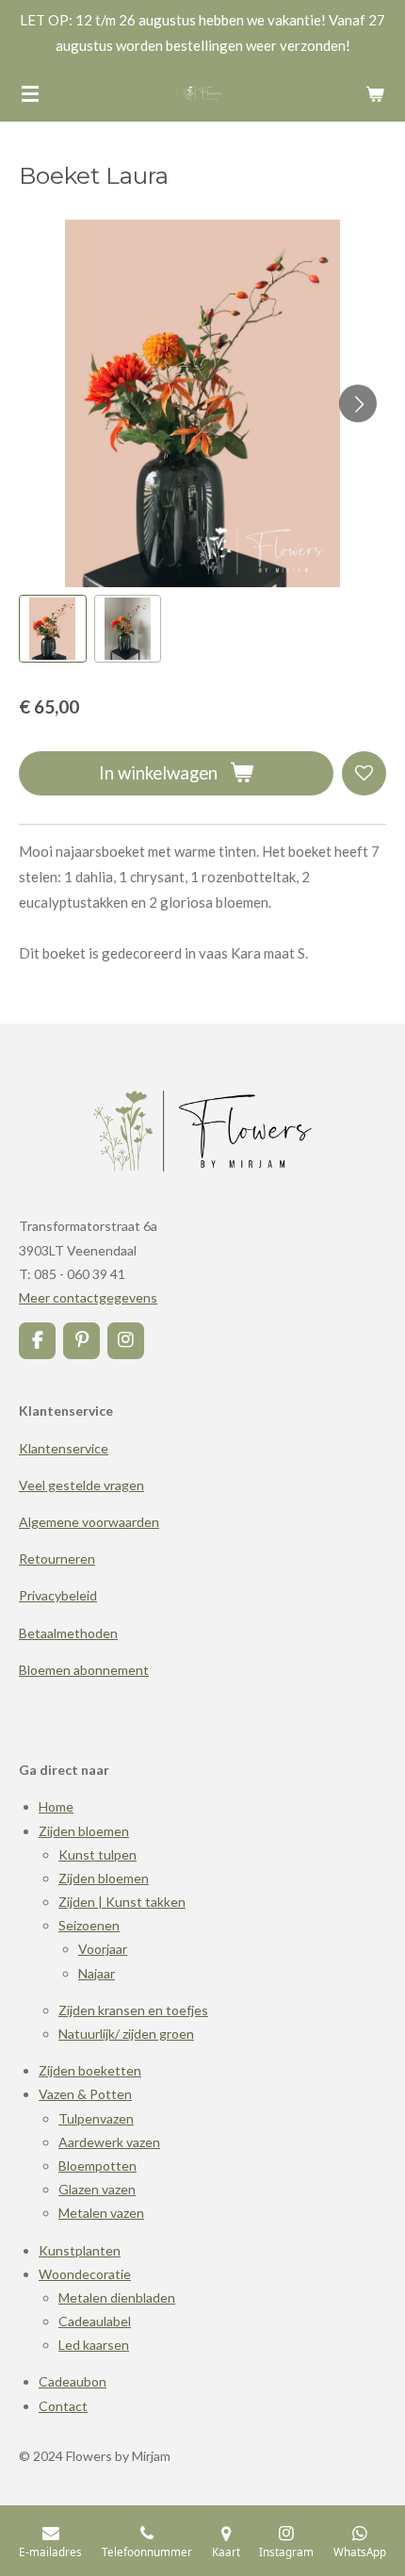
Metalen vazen (101, 2213)
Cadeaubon (73, 2381)
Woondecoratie (85, 2274)
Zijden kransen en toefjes (133, 2010)
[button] (53, 629)
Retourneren (57, 1559)
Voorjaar (103, 1949)
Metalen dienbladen (117, 2297)
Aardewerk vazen (109, 2142)
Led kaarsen (94, 2345)
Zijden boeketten (90, 2070)
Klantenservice (64, 1448)
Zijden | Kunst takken (122, 1902)
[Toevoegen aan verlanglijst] (364, 773)
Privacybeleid (58, 1595)
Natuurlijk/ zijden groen (126, 2034)
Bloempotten (97, 2166)
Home (56, 1806)
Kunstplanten (80, 2250)
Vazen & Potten (85, 2094)
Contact (63, 2406)
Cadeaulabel (95, 2321)
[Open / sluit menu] (30, 93)
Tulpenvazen (96, 2118)
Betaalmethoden (68, 1633)
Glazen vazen (97, 2189)
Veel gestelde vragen (81, 1485)
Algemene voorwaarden (89, 1522)
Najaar (97, 1973)
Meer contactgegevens (88, 1297)
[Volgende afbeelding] (358, 403)
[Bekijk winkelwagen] (375, 93)
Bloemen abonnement (84, 1670)
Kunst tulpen (97, 1854)
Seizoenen (89, 1925)
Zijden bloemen (84, 1831)
